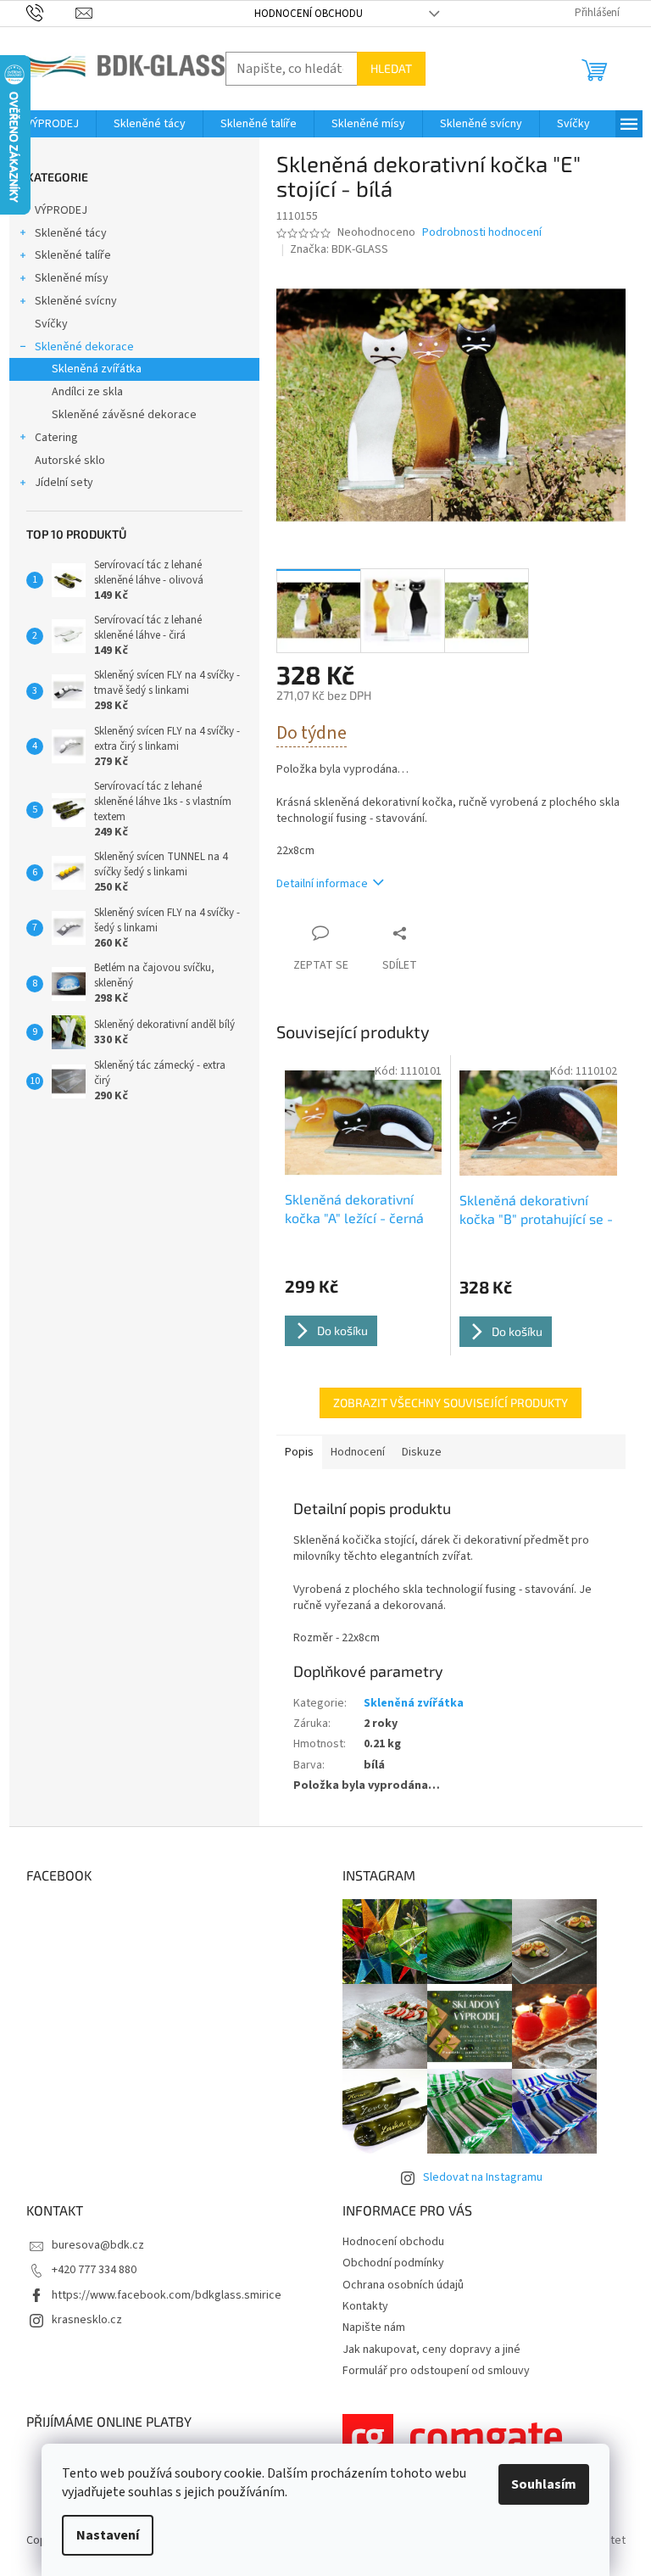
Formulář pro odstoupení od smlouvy (436, 2371)
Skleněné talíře (73, 255)
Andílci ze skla (87, 392)
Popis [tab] (299, 1452)
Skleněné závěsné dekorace (124, 415)
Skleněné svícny (76, 301)
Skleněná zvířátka (97, 369)
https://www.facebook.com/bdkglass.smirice (167, 2295)
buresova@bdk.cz (98, 2245)
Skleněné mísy (72, 278)
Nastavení (108, 2535)
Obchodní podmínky (393, 2263)
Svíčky (51, 324)
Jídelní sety (64, 483)
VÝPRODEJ (61, 210)
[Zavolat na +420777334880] (51, 13)
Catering (56, 438)
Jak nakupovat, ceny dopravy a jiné (431, 2350)
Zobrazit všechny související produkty (451, 1403)
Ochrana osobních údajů (403, 2285)
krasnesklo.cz (87, 2320)
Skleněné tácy (71, 233)
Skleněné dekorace (84, 347)
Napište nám (374, 2327)
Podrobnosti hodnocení (482, 233)
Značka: (339, 249)
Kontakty (365, 2306)
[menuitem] (53, 124)
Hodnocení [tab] (358, 1452)
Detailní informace (322, 884)
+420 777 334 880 (94, 2270)
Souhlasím (544, 2484)
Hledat (391, 68)
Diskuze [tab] (422, 1452)
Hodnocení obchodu (309, 14)
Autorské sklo (70, 461)
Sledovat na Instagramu (483, 2177)
